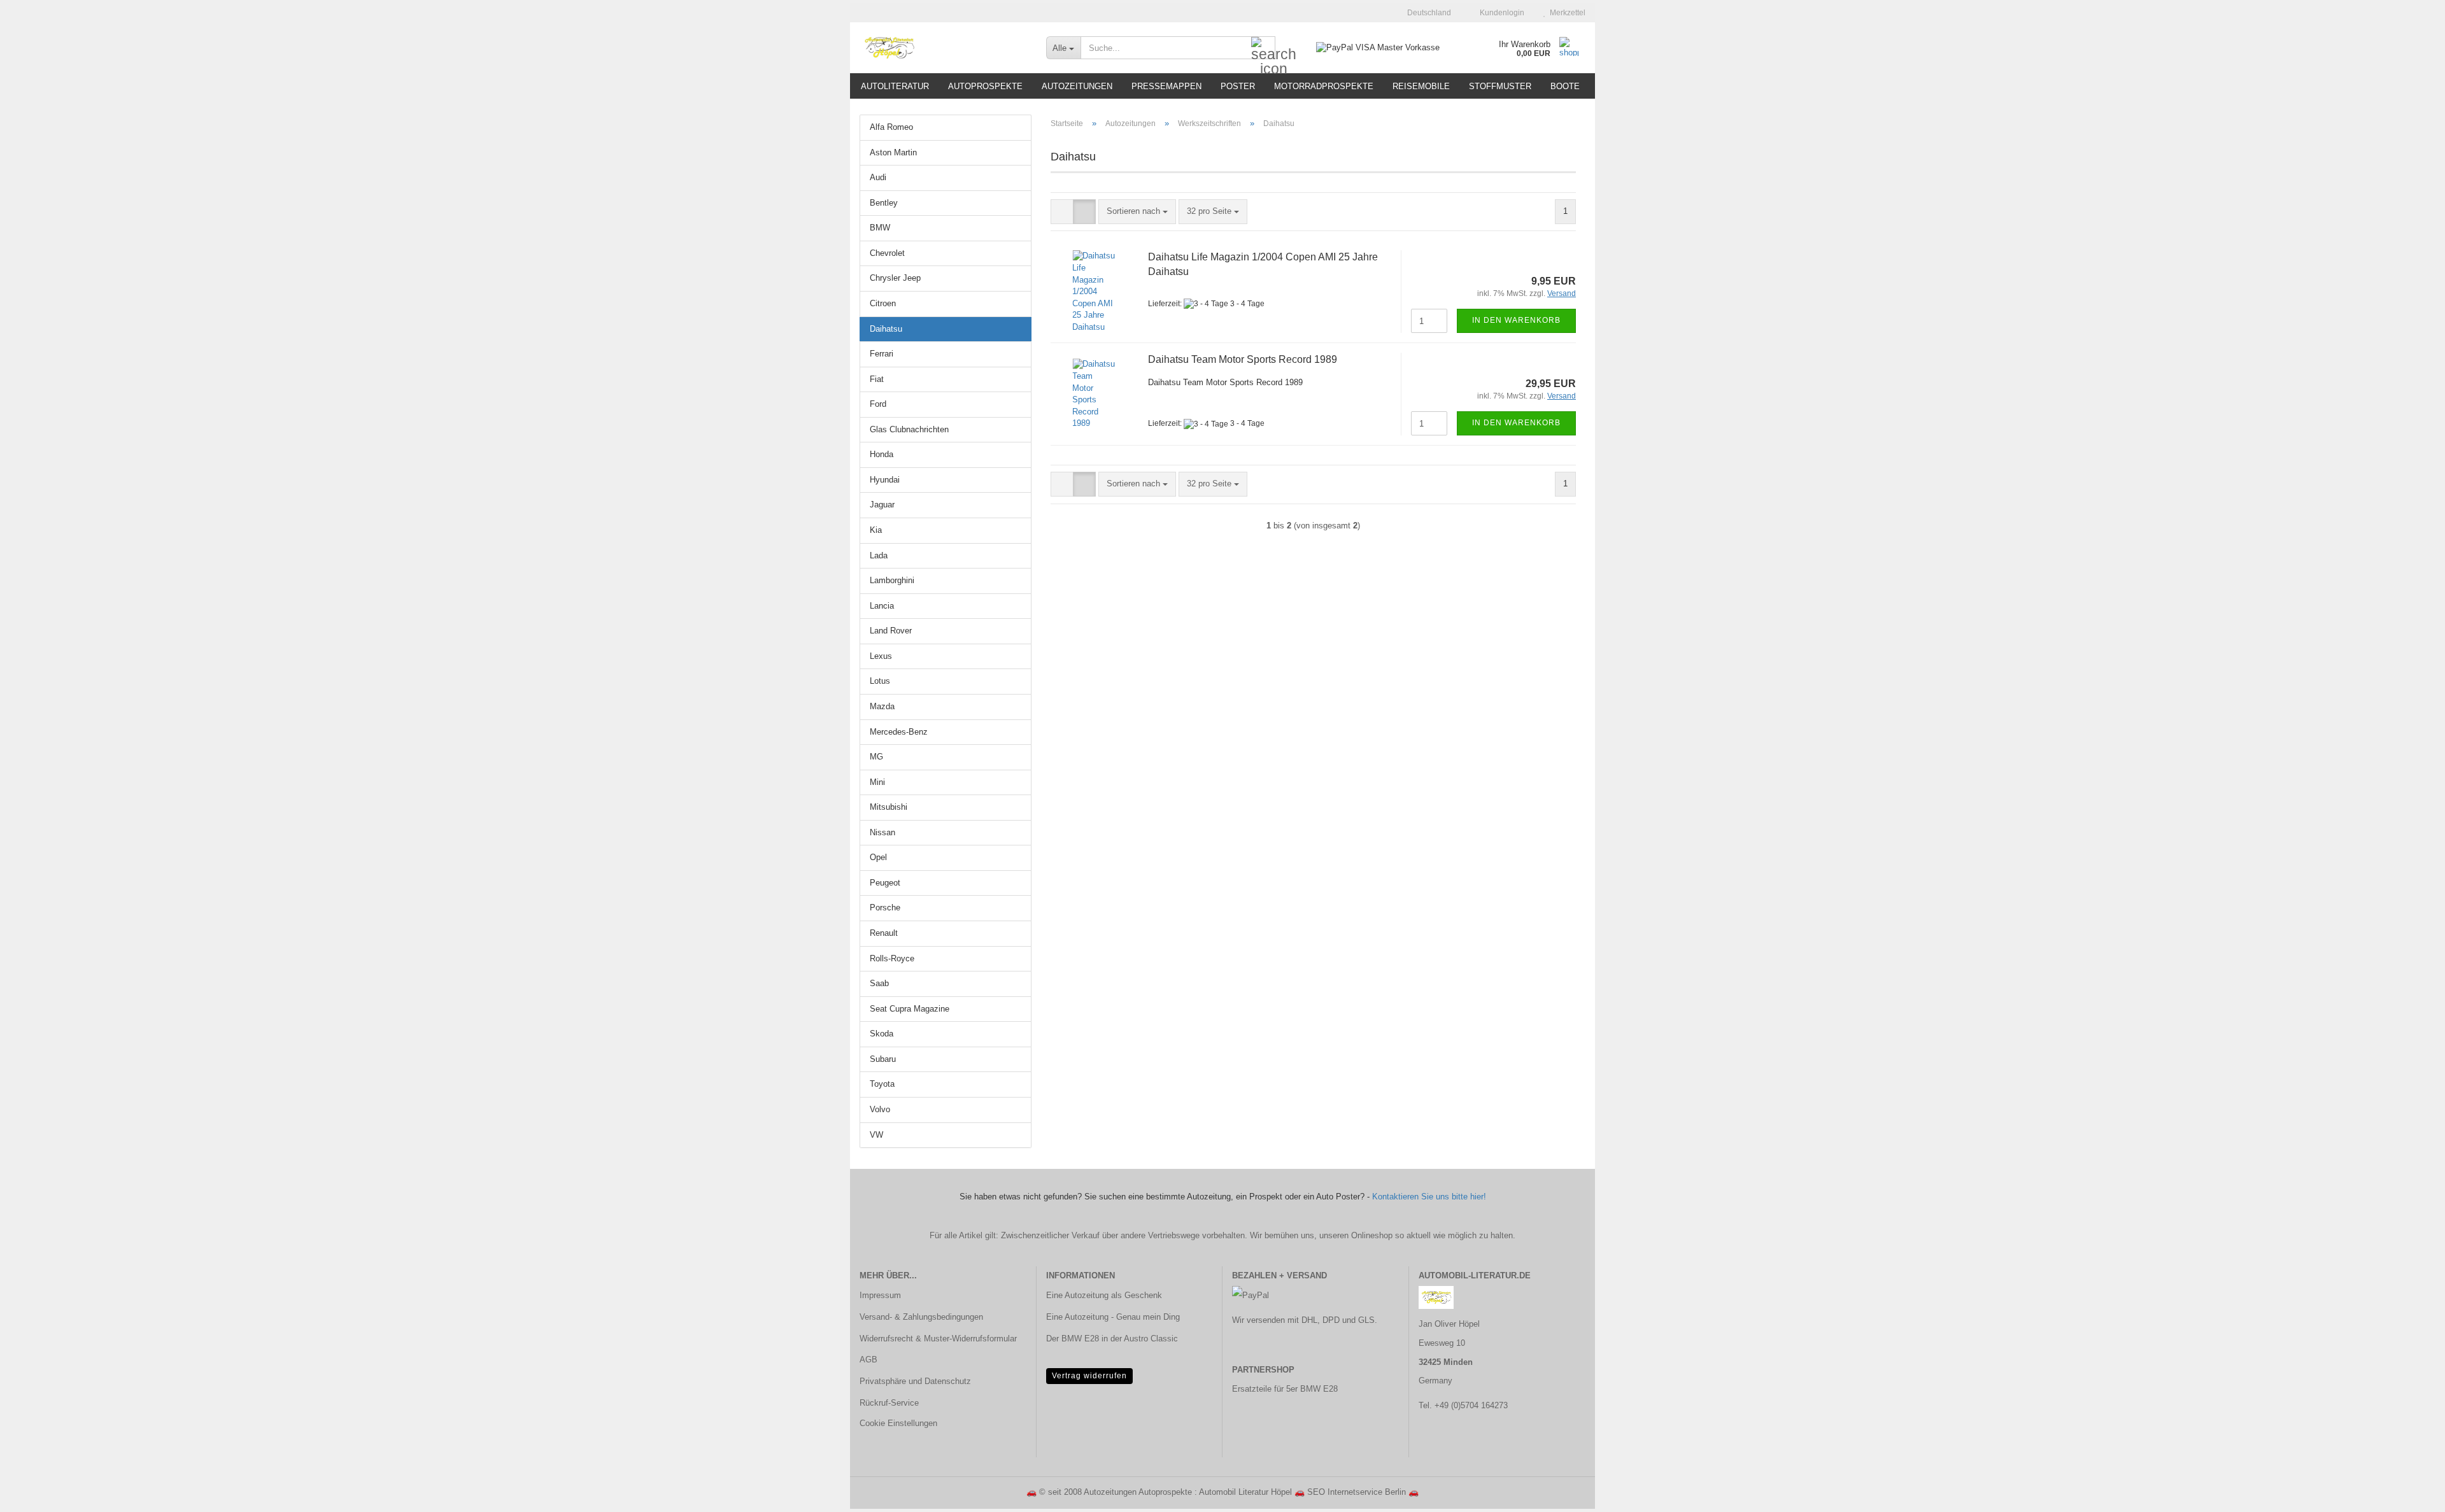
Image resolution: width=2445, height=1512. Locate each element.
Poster (1238, 86)
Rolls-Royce (892, 958)
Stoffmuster (1500, 86)
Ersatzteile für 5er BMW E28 (1285, 1389)
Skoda (882, 1034)
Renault (884, 933)
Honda (882, 454)
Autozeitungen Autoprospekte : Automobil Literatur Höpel (1188, 1492)
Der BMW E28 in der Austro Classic (1112, 1339)
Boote (1565, 86)
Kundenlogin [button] (1500, 13)
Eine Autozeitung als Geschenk (1104, 1295)
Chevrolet (887, 253)
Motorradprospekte (1324, 86)
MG (876, 757)
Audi (878, 177)
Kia (876, 530)
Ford (878, 404)
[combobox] (1137, 212)
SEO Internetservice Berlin (1357, 1492)
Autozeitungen (1077, 86)
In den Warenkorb (1516, 320)
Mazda (882, 706)
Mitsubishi (889, 807)
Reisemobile (1421, 86)
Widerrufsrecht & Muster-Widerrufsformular (938, 1339)
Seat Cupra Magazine (910, 1009)
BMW (880, 228)
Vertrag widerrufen (1089, 1376)
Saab (879, 983)
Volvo (880, 1109)
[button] (1425, 13)
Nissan (882, 832)
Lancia (882, 606)
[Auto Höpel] (943, 48)
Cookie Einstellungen (898, 1423)
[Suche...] (1263, 48)
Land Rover (891, 631)
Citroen (883, 303)
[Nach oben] (2410, 1493)
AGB (868, 1360)
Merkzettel (1566, 13)
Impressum (880, 1295)
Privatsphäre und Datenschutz (915, 1381)
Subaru (883, 1059)
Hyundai (885, 480)
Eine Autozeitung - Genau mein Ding (1113, 1317)
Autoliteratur (895, 86)
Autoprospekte (985, 86)
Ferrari (882, 354)
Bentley (884, 203)
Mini (877, 782)
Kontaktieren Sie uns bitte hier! (1429, 1197)
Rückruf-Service (889, 1403)
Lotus (880, 681)
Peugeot (885, 883)
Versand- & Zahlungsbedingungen (921, 1317)
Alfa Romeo (891, 127)
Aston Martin (893, 152)
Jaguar (882, 505)
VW (876, 1135)
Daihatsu (886, 329)
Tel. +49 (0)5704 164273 (1463, 1405)
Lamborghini (892, 580)
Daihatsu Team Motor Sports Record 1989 (1243, 359)
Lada (879, 555)
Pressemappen (1166, 86)
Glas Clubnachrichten (909, 429)
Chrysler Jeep (895, 278)
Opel (878, 857)
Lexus (881, 656)
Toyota (882, 1084)
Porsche (885, 908)
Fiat (877, 379)
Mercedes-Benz (899, 732)
